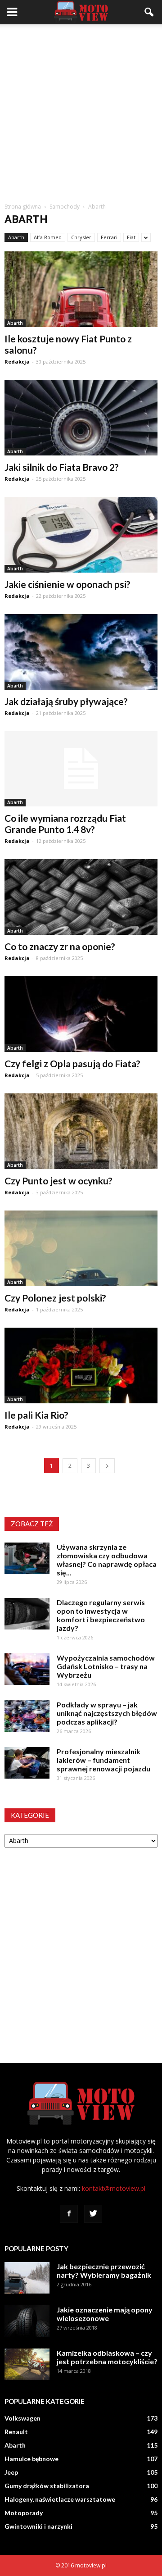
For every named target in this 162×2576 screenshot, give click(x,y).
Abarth (16, 237)
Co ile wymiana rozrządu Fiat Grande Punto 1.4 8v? (65, 824)
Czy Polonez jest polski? (55, 1298)
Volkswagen (22, 2418)
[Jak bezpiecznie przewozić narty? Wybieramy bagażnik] (27, 2278)
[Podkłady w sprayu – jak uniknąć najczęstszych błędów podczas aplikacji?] (27, 1716)
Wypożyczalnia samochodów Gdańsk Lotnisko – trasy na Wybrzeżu (106, 1666)
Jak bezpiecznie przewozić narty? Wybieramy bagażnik (104, 2271)
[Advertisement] (81, 110)
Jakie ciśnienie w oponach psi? (67, 584)
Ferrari (109, 237)
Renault (16, 2432)
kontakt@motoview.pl (114, 2188)
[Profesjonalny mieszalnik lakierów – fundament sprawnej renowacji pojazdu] (27, 1763)
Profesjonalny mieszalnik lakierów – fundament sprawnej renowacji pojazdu (103, 1760)
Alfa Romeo (48, 237)
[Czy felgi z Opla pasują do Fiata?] (81, 1014)
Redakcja (17, 362)
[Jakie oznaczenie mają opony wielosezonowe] (27, 2321)
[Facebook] (69, 2214)
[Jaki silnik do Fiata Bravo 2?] (81, 418)
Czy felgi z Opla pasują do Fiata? (72, 1063)
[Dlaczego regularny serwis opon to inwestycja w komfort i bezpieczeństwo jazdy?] (27, 1614)
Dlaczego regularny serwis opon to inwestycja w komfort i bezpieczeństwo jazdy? (101, 1615)
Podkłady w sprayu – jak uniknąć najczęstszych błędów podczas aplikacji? (107, 1713)
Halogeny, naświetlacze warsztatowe (60, 2499)
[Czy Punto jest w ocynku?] (81, 1131)
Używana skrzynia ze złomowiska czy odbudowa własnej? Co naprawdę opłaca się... (107, 1560)
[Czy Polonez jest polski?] (81, 1248)
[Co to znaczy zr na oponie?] (81, 897)
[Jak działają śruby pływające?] (81, 652)
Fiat (131, 237)
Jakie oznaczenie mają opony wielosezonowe (105, 2314)
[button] (149, 12)
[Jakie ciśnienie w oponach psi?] (81, 535)
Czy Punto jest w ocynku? (58, 1181)
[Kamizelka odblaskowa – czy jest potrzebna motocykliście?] (27, 2364)
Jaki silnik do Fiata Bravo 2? (62, 467)
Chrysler (81, 237)
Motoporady (24, 2513)
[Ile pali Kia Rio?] (81, 1365)
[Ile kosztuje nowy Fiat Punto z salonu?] (81, 289)
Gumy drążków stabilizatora (47, 2486)
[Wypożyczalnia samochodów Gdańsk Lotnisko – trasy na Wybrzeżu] (27, 1669)
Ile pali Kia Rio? (36, 1415)
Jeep (11, 2472)
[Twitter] (93, 2214)
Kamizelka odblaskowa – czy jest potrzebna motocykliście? (107, 2357)
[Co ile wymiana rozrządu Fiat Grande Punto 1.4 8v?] (81, 769)
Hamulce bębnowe (31, 2459)
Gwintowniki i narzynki (38, 2526)
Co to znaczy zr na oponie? (60, 946)
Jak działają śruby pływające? (66, 701)
